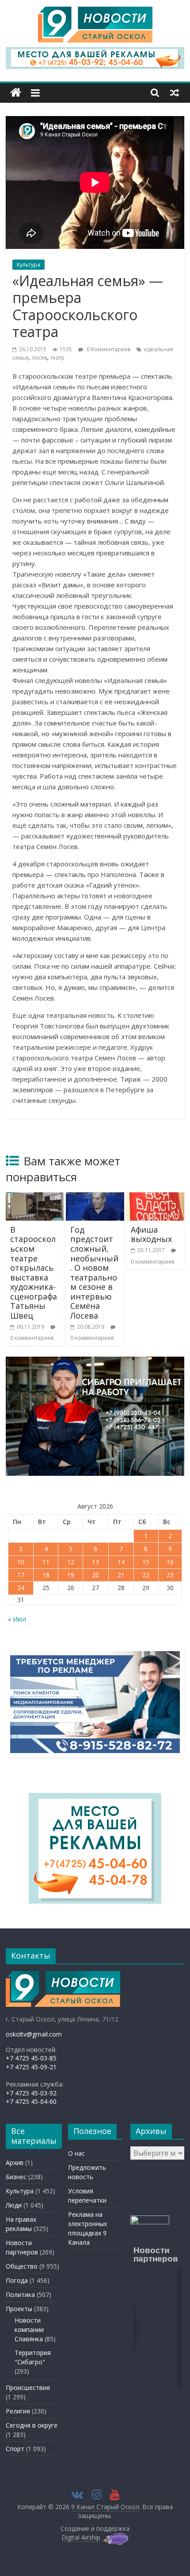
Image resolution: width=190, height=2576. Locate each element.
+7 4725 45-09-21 (31, 2067)
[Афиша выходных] (155, 1198)
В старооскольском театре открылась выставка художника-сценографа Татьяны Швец (34, 1272)
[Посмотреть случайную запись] (175, 93)
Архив (15, 2163)
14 (121, 1562)
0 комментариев (32, 1338)
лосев (39, 358)
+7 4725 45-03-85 (31, 2058)
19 (71, 1575)
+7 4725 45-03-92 (31, 2093)
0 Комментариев (108, 349)
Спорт (15, 2449)
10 (21, 1562)
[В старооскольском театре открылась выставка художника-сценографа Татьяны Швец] (35, 1198)
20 (95, 1575)
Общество (22, 2266)
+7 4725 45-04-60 (31, 2101)
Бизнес (16, 2177)
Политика (20, 2295)
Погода (17, 2280)
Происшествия (28, 2388)
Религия (18, 2411)
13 (95, 1562)
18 (46, 1575)
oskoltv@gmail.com (34, 2034)
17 (21, 1575)
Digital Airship (81, 2537)
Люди (14, 2205)
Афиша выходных (151, 1234)
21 (121, 1575)
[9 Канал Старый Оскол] (16, 93)
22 (146, 1575)
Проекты (19, 2309)
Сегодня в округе (32, 2425)
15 (146, 1562)
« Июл (17, 1619)
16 (170, 1562)
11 (46, 1562)
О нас (76, 2153)
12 (71, 1562)
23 (170, 1575)
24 (21, 1588)
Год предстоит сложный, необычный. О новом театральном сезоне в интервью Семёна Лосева (94, 1272)
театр (57, 358)
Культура (28, 265)
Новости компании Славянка (29, 2330)
